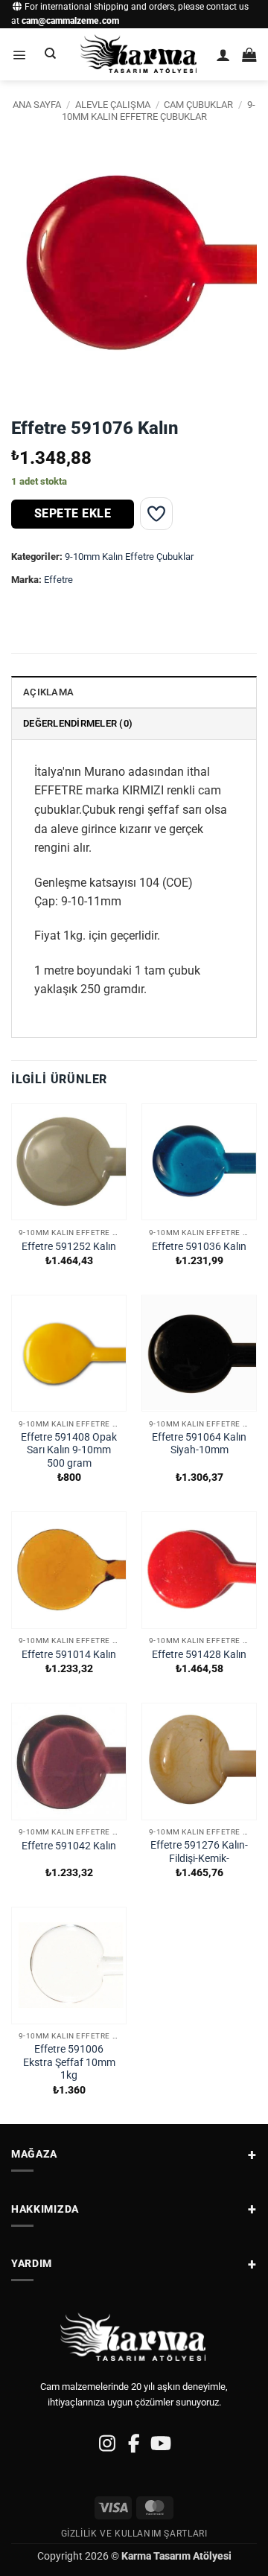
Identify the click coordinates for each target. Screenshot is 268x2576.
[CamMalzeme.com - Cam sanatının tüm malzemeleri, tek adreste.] (139, 54)
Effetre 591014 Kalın (69, 1654)
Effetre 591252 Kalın (69, 1246)
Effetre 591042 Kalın (69, 1846)
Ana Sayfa (37, 105)
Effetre (58, 580)
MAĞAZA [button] (34, 2154)
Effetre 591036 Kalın (199, 1246)
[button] (19, 55)
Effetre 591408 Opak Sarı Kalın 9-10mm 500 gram (69, 1450)
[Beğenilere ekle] (156, 514)
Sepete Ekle (73, 514)
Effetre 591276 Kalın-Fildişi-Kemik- (199, 1852)
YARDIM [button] (32, 2263)
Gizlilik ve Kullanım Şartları (134, 2534)
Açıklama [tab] (48, 692)
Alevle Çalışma (113, 105)
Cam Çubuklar (198, 105)
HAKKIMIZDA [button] (45, 2209)
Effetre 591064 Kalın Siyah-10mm (199, 1444)
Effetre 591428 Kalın (199, 1654)
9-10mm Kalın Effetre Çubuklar (159, 110)
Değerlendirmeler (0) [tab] (78, 723)
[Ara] (51, 54)
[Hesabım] (223, 55)
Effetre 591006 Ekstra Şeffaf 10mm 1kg (69, 2062)
